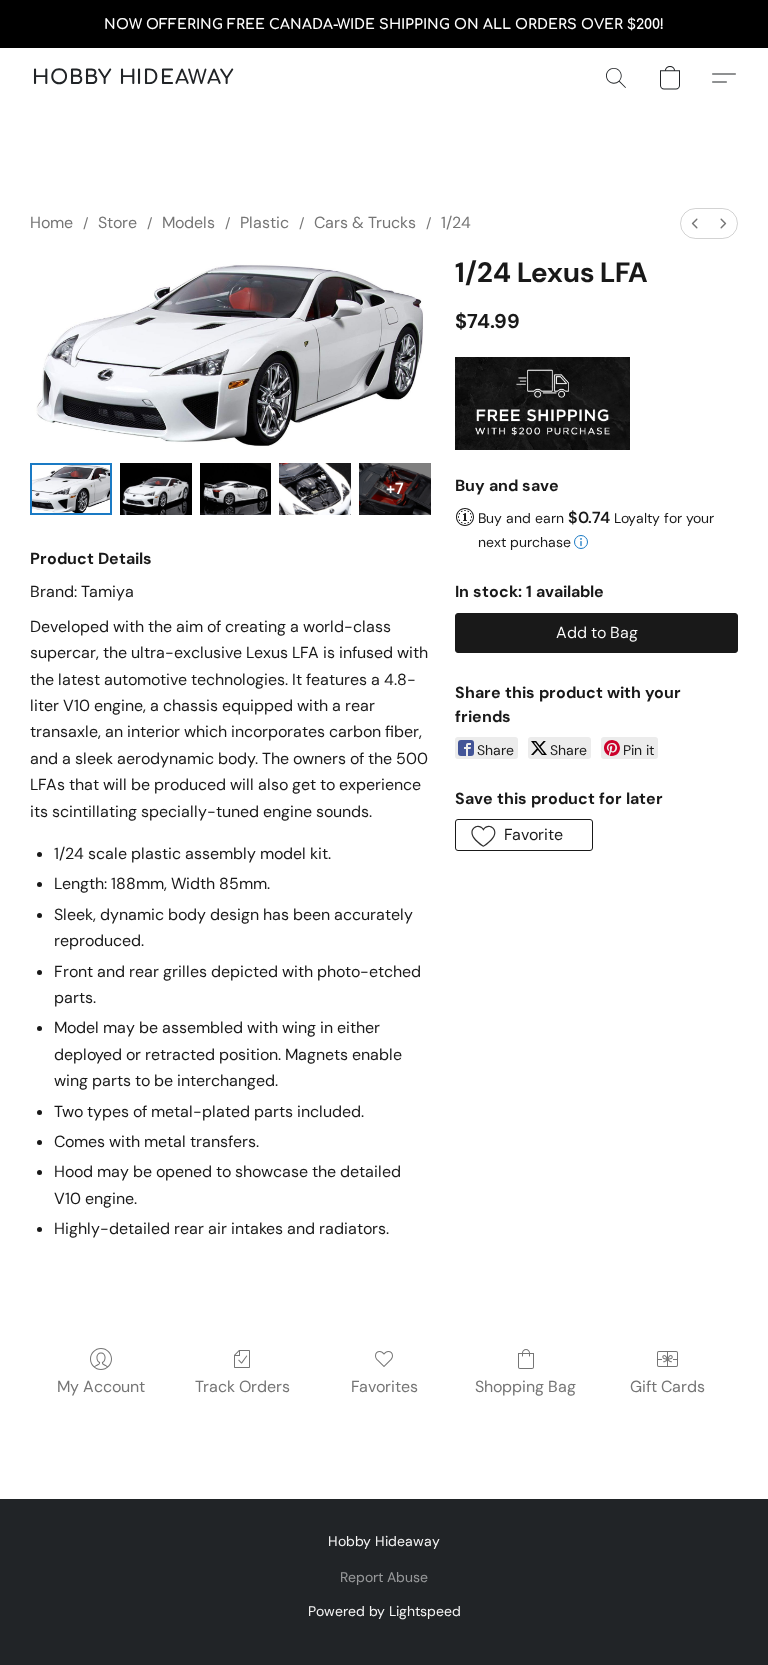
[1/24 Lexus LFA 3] (315, 489)
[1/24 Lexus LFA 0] (71, 489)
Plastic (264, 222)
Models (188, 222)
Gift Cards (667, 1386)
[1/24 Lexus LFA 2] (236, 489)
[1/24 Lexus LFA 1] (156, 489)
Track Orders (242, 1386)
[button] (133, 78)
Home (51, 222)
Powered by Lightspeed (384, 1611)
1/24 (456, 222)
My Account (101, 1386)
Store (117, 222)
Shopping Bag (525, 1386)
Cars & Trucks (365, 222)
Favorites (384, 1386)
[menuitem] (695, 223)
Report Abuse (384, 1577)
